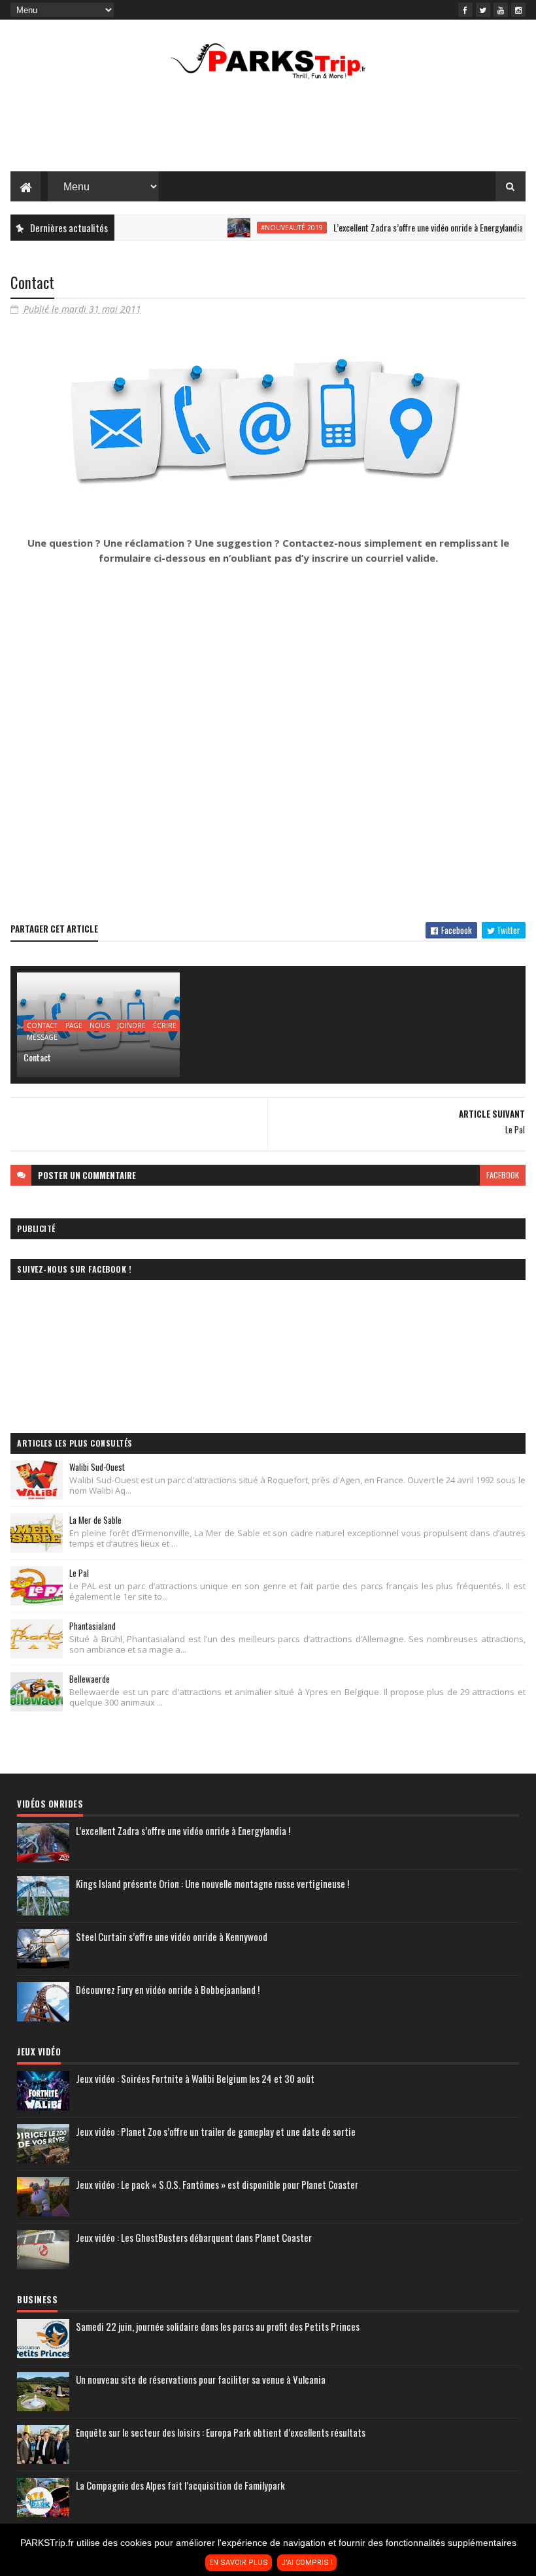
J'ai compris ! (307, 2563)
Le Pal (79, 1573)
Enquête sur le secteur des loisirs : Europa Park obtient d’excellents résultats (221, 2432)
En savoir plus (239, 2563)
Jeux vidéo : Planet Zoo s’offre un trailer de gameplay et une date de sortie (216, 2131)
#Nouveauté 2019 (263, 228)
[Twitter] (483, 10)
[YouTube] (501, 10)
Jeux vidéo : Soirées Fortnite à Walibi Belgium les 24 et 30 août (195, 2078)
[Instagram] (518, 10)
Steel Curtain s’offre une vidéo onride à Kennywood (172, 1936)
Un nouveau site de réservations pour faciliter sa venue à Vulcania (201, 2379)
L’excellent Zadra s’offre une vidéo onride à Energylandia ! (401, 227)
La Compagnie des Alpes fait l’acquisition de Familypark (180, 2485)
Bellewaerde (90, 1679)
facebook (503, 1175)
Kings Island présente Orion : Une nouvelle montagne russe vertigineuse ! (212, 1883)
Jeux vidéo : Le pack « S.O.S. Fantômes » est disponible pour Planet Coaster (217, 2184)
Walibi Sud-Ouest (97, 1467)
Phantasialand (92, 1626)
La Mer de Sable (95, 1520)
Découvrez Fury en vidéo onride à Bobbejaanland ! (168, 1989)
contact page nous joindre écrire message (102, 1026)
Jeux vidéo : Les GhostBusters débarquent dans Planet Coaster (194, 2237)
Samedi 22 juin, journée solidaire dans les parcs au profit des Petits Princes (218, 2326)
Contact (37, 1057)
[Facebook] (465, 10)
